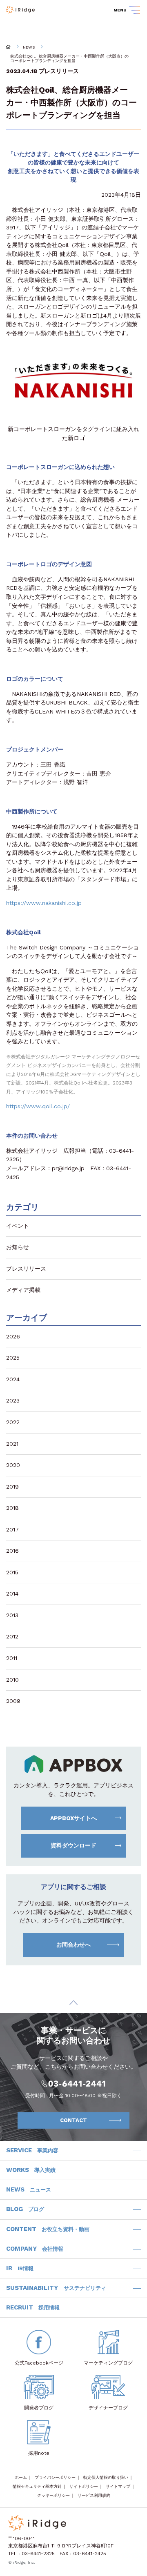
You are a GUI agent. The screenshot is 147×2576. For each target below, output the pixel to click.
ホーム (21, 2477)
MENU (120, 10)
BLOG (25, 2209)
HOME (8, 47)
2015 (12, 1572)
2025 (13, 1358)
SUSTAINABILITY (56, 2288)
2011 (12, 1658)
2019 (12, 1487)
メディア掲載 (23, 1290)
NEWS (29, 47)
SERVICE (32, 2150)
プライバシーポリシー (55, 2477)
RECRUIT (33, 2307)
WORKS (31, 2170)
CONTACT (73, 2120)
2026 (13, 1336)
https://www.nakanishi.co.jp (44, 903)
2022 (13, 1422)
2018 (12, 1508)
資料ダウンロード (73, 1845)
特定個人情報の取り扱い (106, 2477)
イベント (18, 1226)
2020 (13, 1465)
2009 (13, 1701)
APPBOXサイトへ (73, 1818)
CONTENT (48, 2229)
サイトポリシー (84, 2486)
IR (20, 2268)
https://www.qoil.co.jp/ (38, 1106)
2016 (12, 1551)
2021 (12, 1444)
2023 (13, 1400)
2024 (13, 1379)
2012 (12, 1636)
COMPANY (35, 2249)
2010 (12, 1680)
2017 (12, 1529)
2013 (12, 1615)
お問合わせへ (73, 1945)
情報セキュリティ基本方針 (37, 2486)
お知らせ (18, 1247)
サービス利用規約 (94, 2495)
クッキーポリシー (53, 2495)
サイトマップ (118, 2486)
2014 (12, 1594)
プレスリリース (59, 71)
